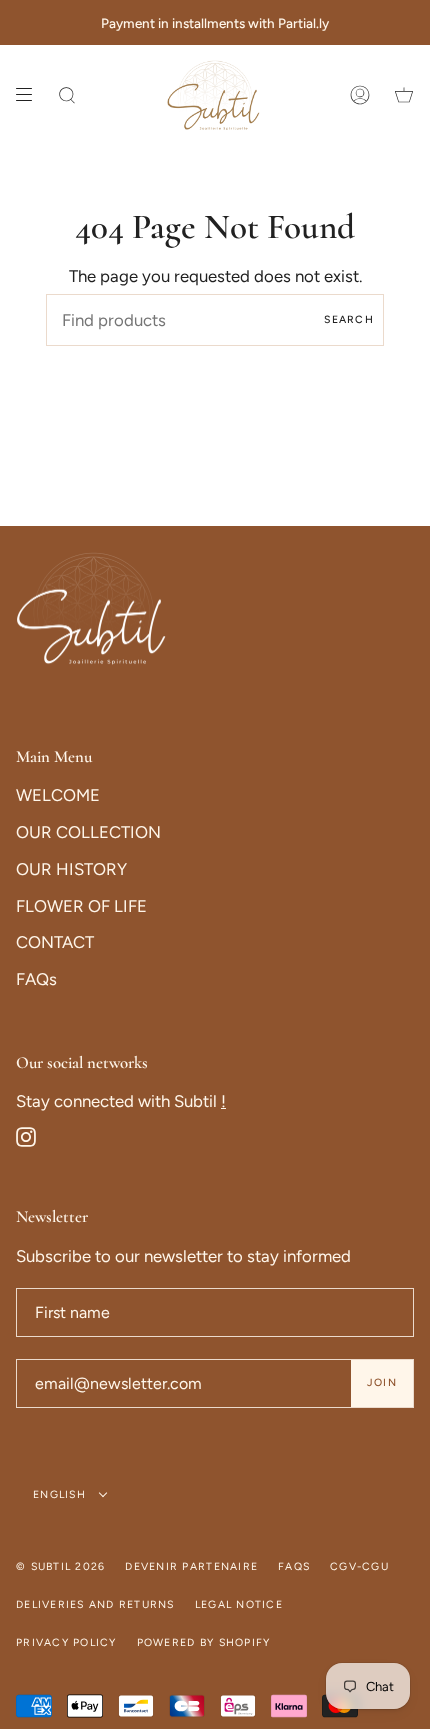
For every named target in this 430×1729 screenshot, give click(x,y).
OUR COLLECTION (88, 832)
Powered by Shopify (204, 1642)
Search (349, 319)
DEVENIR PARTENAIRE (191, 1566)
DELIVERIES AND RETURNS (95, 1604)
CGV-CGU (359, 1566)
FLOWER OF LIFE (81, 906)
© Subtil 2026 (60, 1566)
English (61, 1494)
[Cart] (404, 95)
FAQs (36, 979)
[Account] (360, 95)
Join (382, 1382)
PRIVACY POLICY (66, 1642)
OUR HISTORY (71, 869)
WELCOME (58, 795)
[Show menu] (31, 95)
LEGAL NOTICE (239, 1604)
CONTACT (55, 942)
